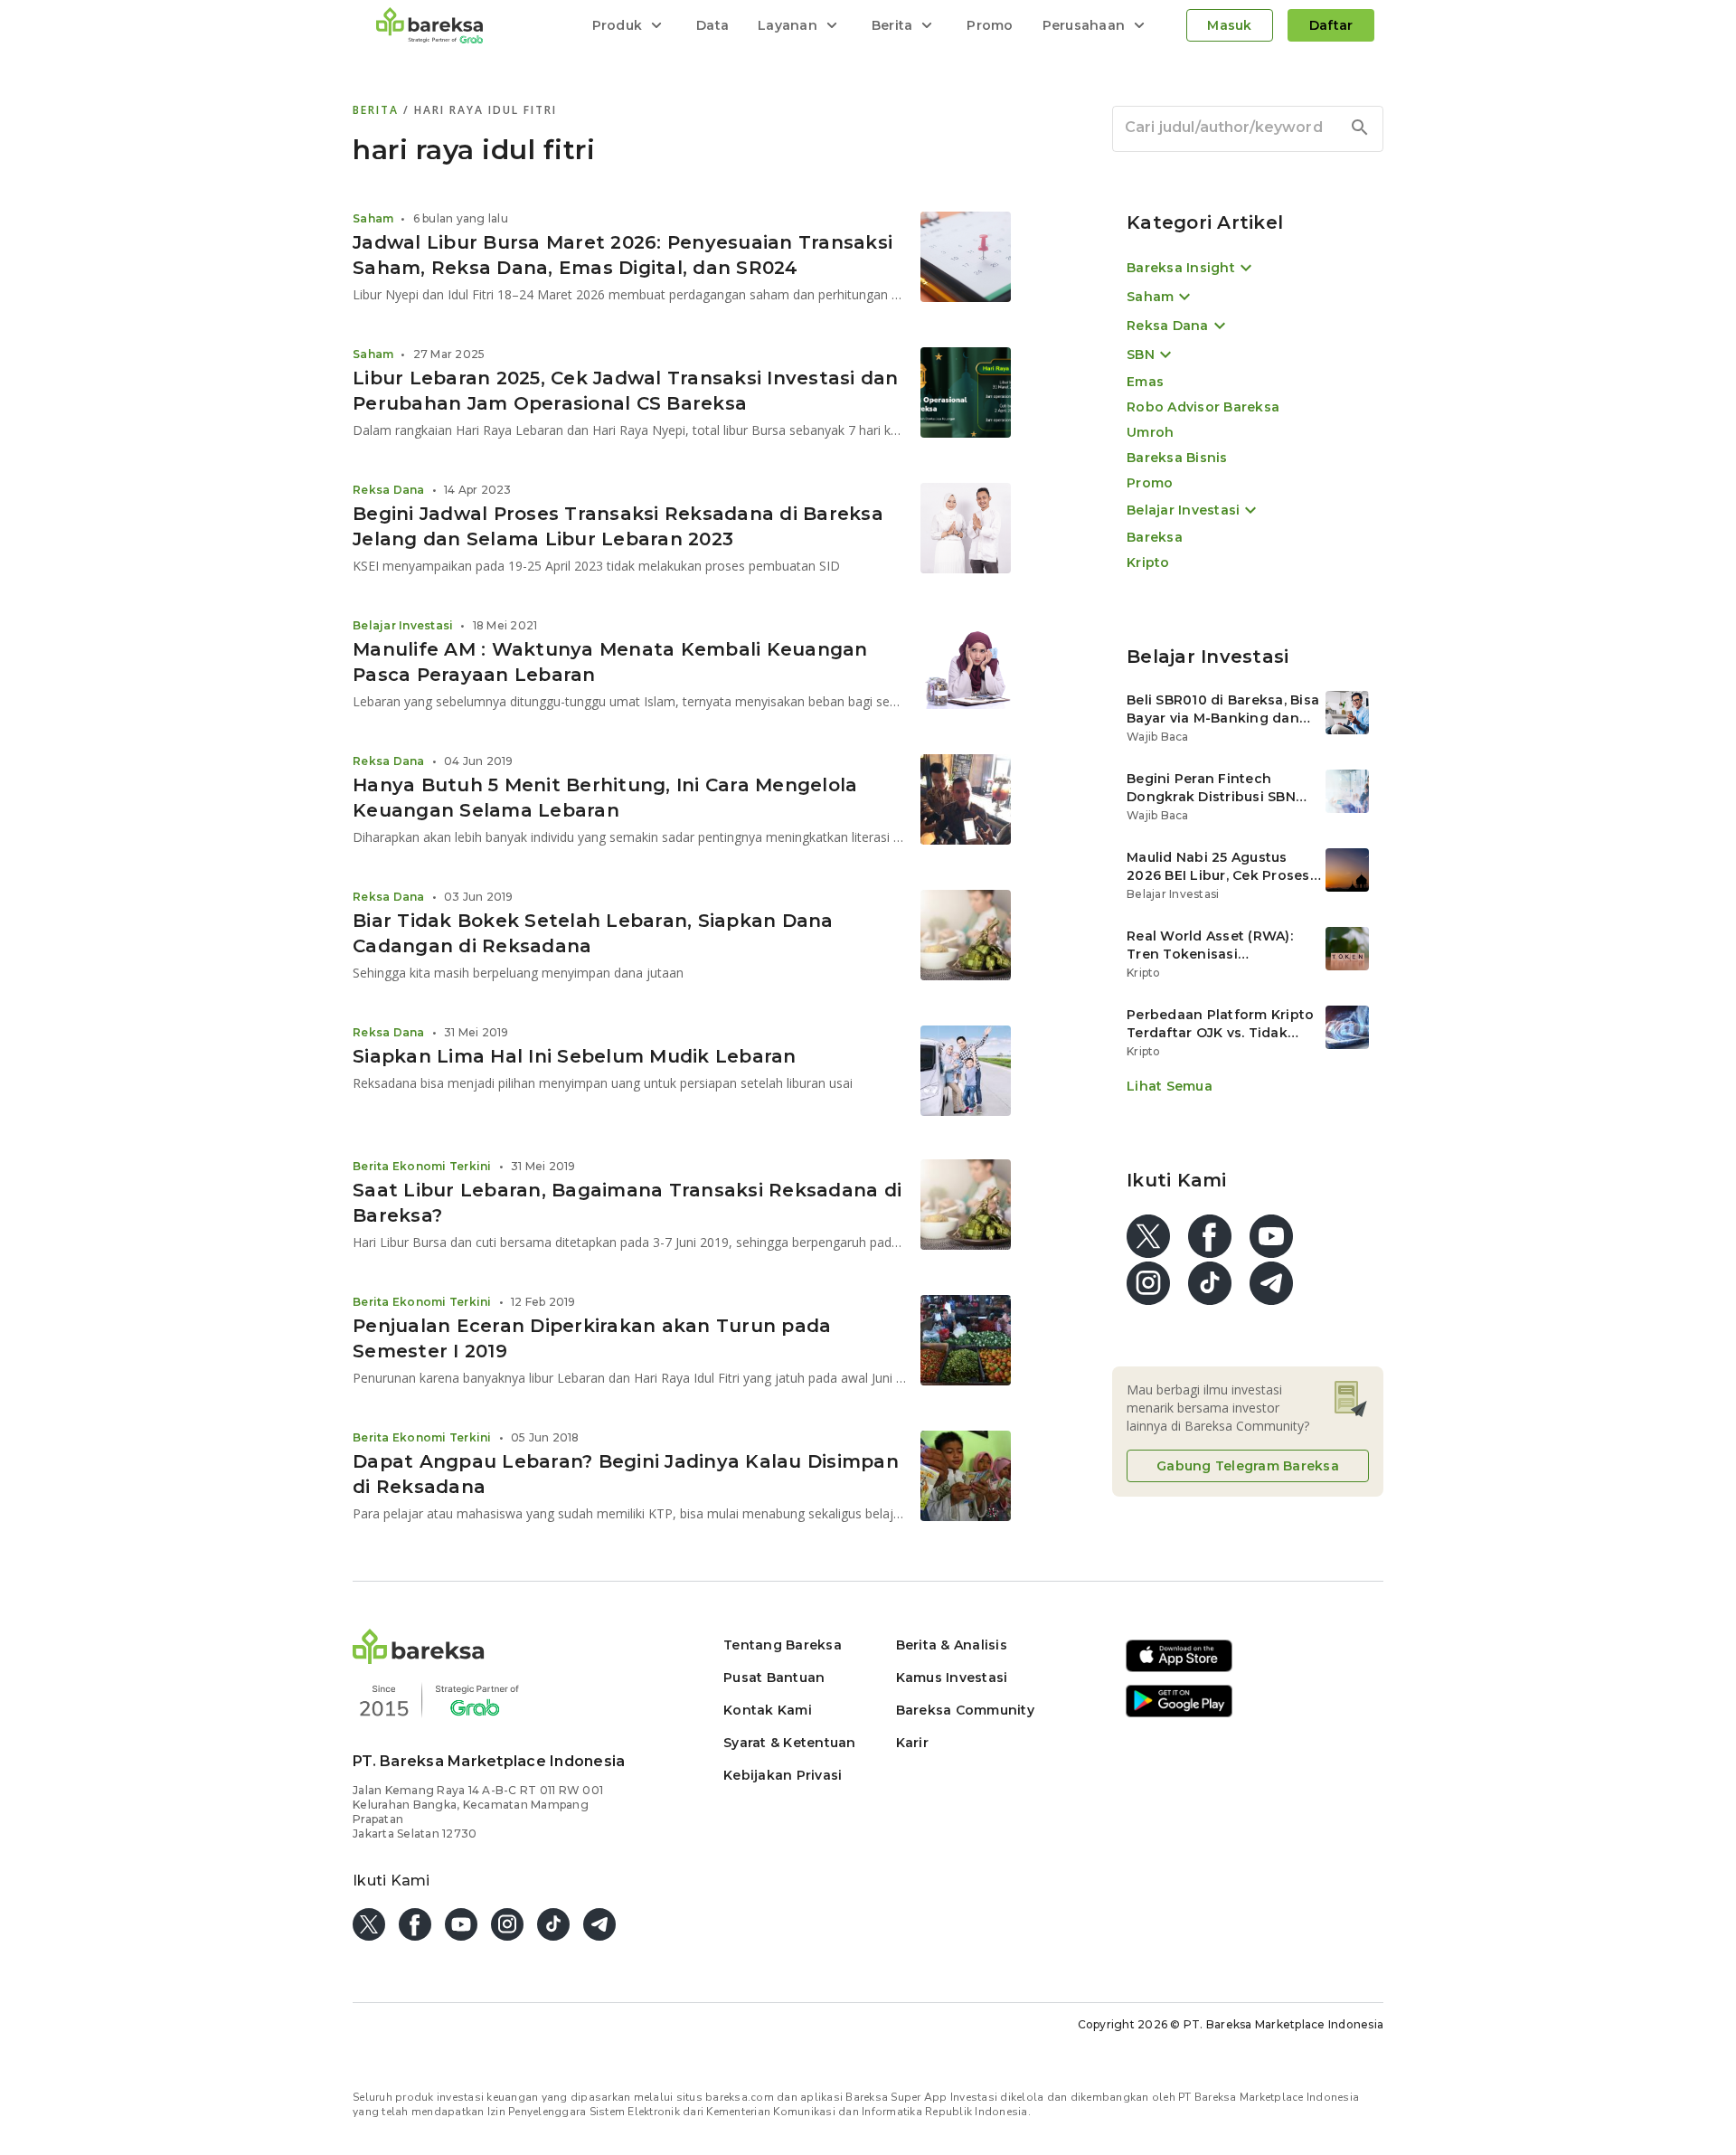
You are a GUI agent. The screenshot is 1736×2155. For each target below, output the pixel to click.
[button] (419, 1659)
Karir (912, 1743)
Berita (378, 110)
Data (712, 25)
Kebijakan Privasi (783, 1775)
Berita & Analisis (952, 1645)
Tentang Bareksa (783, 1645)
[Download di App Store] (1179, 1669)
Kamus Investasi (952, 1678)
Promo (990, 25)
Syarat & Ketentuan (790, 1743)
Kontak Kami (768, 1710)
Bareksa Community (965, 1710)
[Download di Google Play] (1179, 1714)
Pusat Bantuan (774, 1678)
